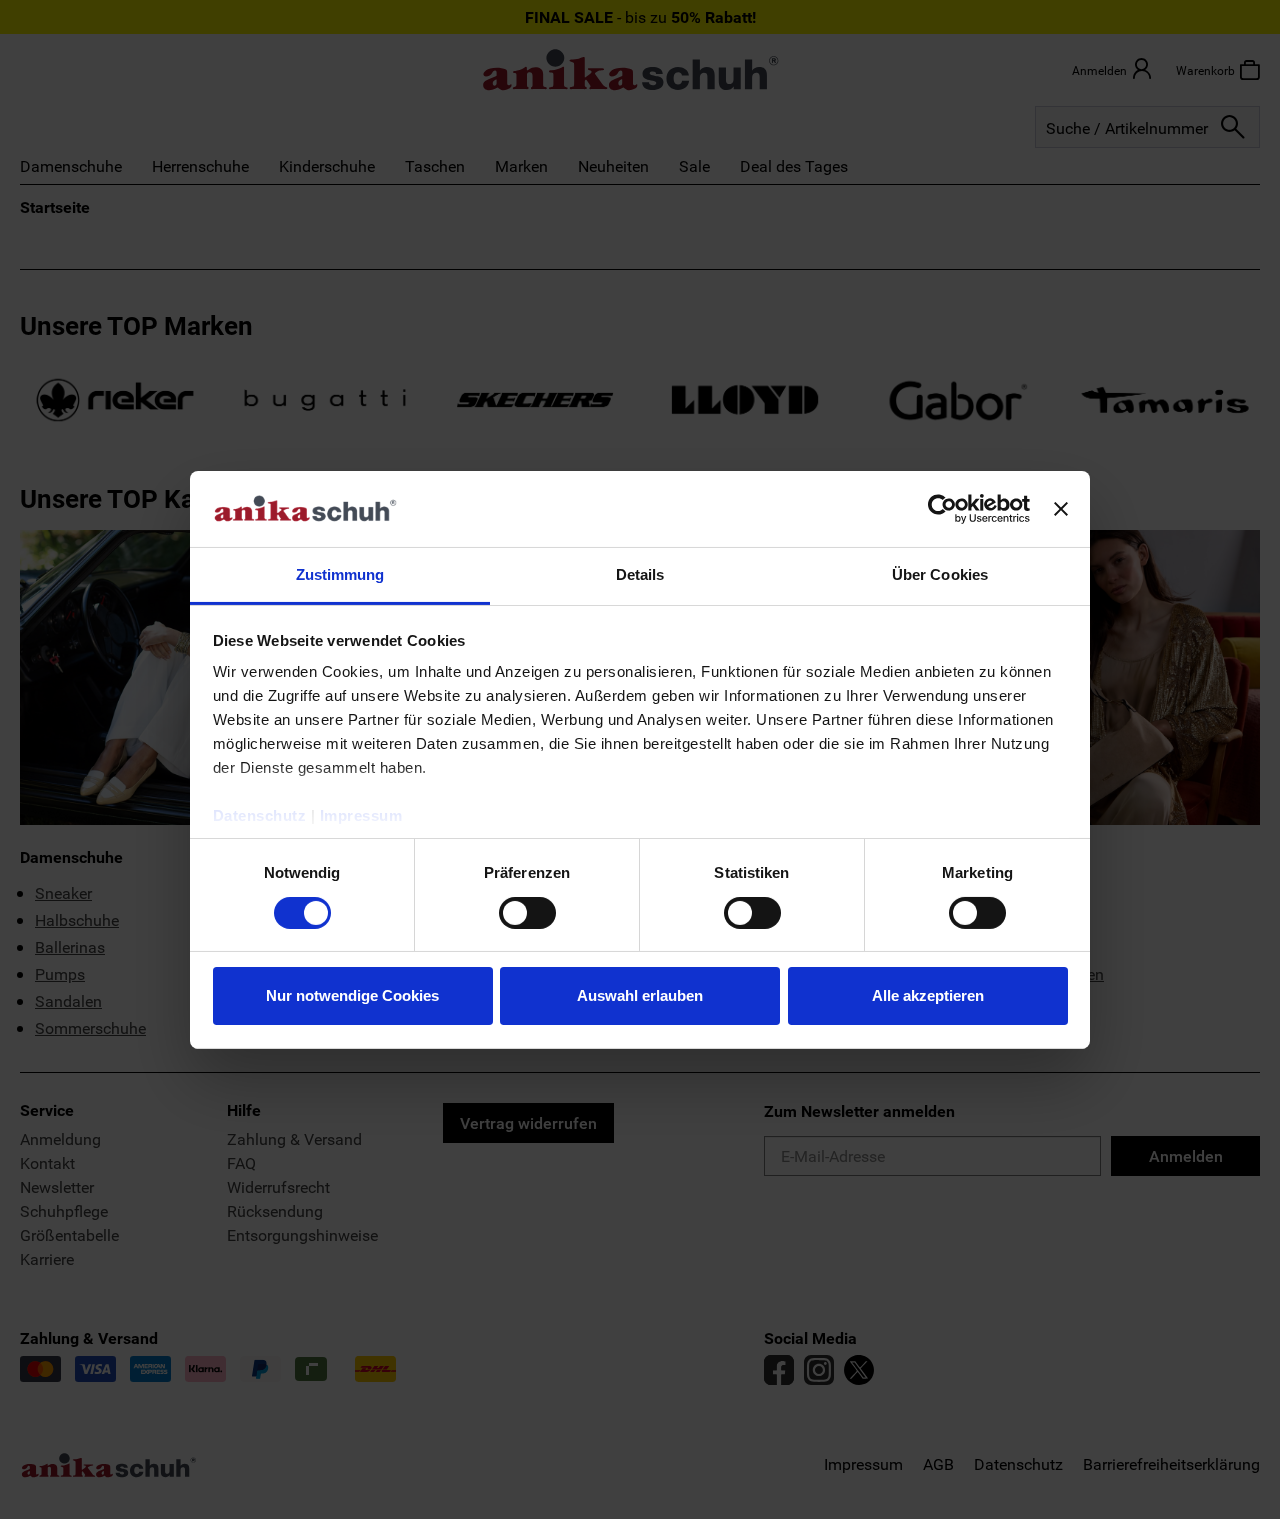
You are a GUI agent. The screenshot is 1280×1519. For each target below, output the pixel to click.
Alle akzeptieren (928, 995)
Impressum (361, 815)
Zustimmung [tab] (340, 574)
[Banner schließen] (1061, 509)
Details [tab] (640, 574)
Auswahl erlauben (640, 995)
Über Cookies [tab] (940, 574)
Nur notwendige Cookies (352, 995)
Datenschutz (260, 815)
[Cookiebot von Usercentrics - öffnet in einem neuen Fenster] (942, 509)
